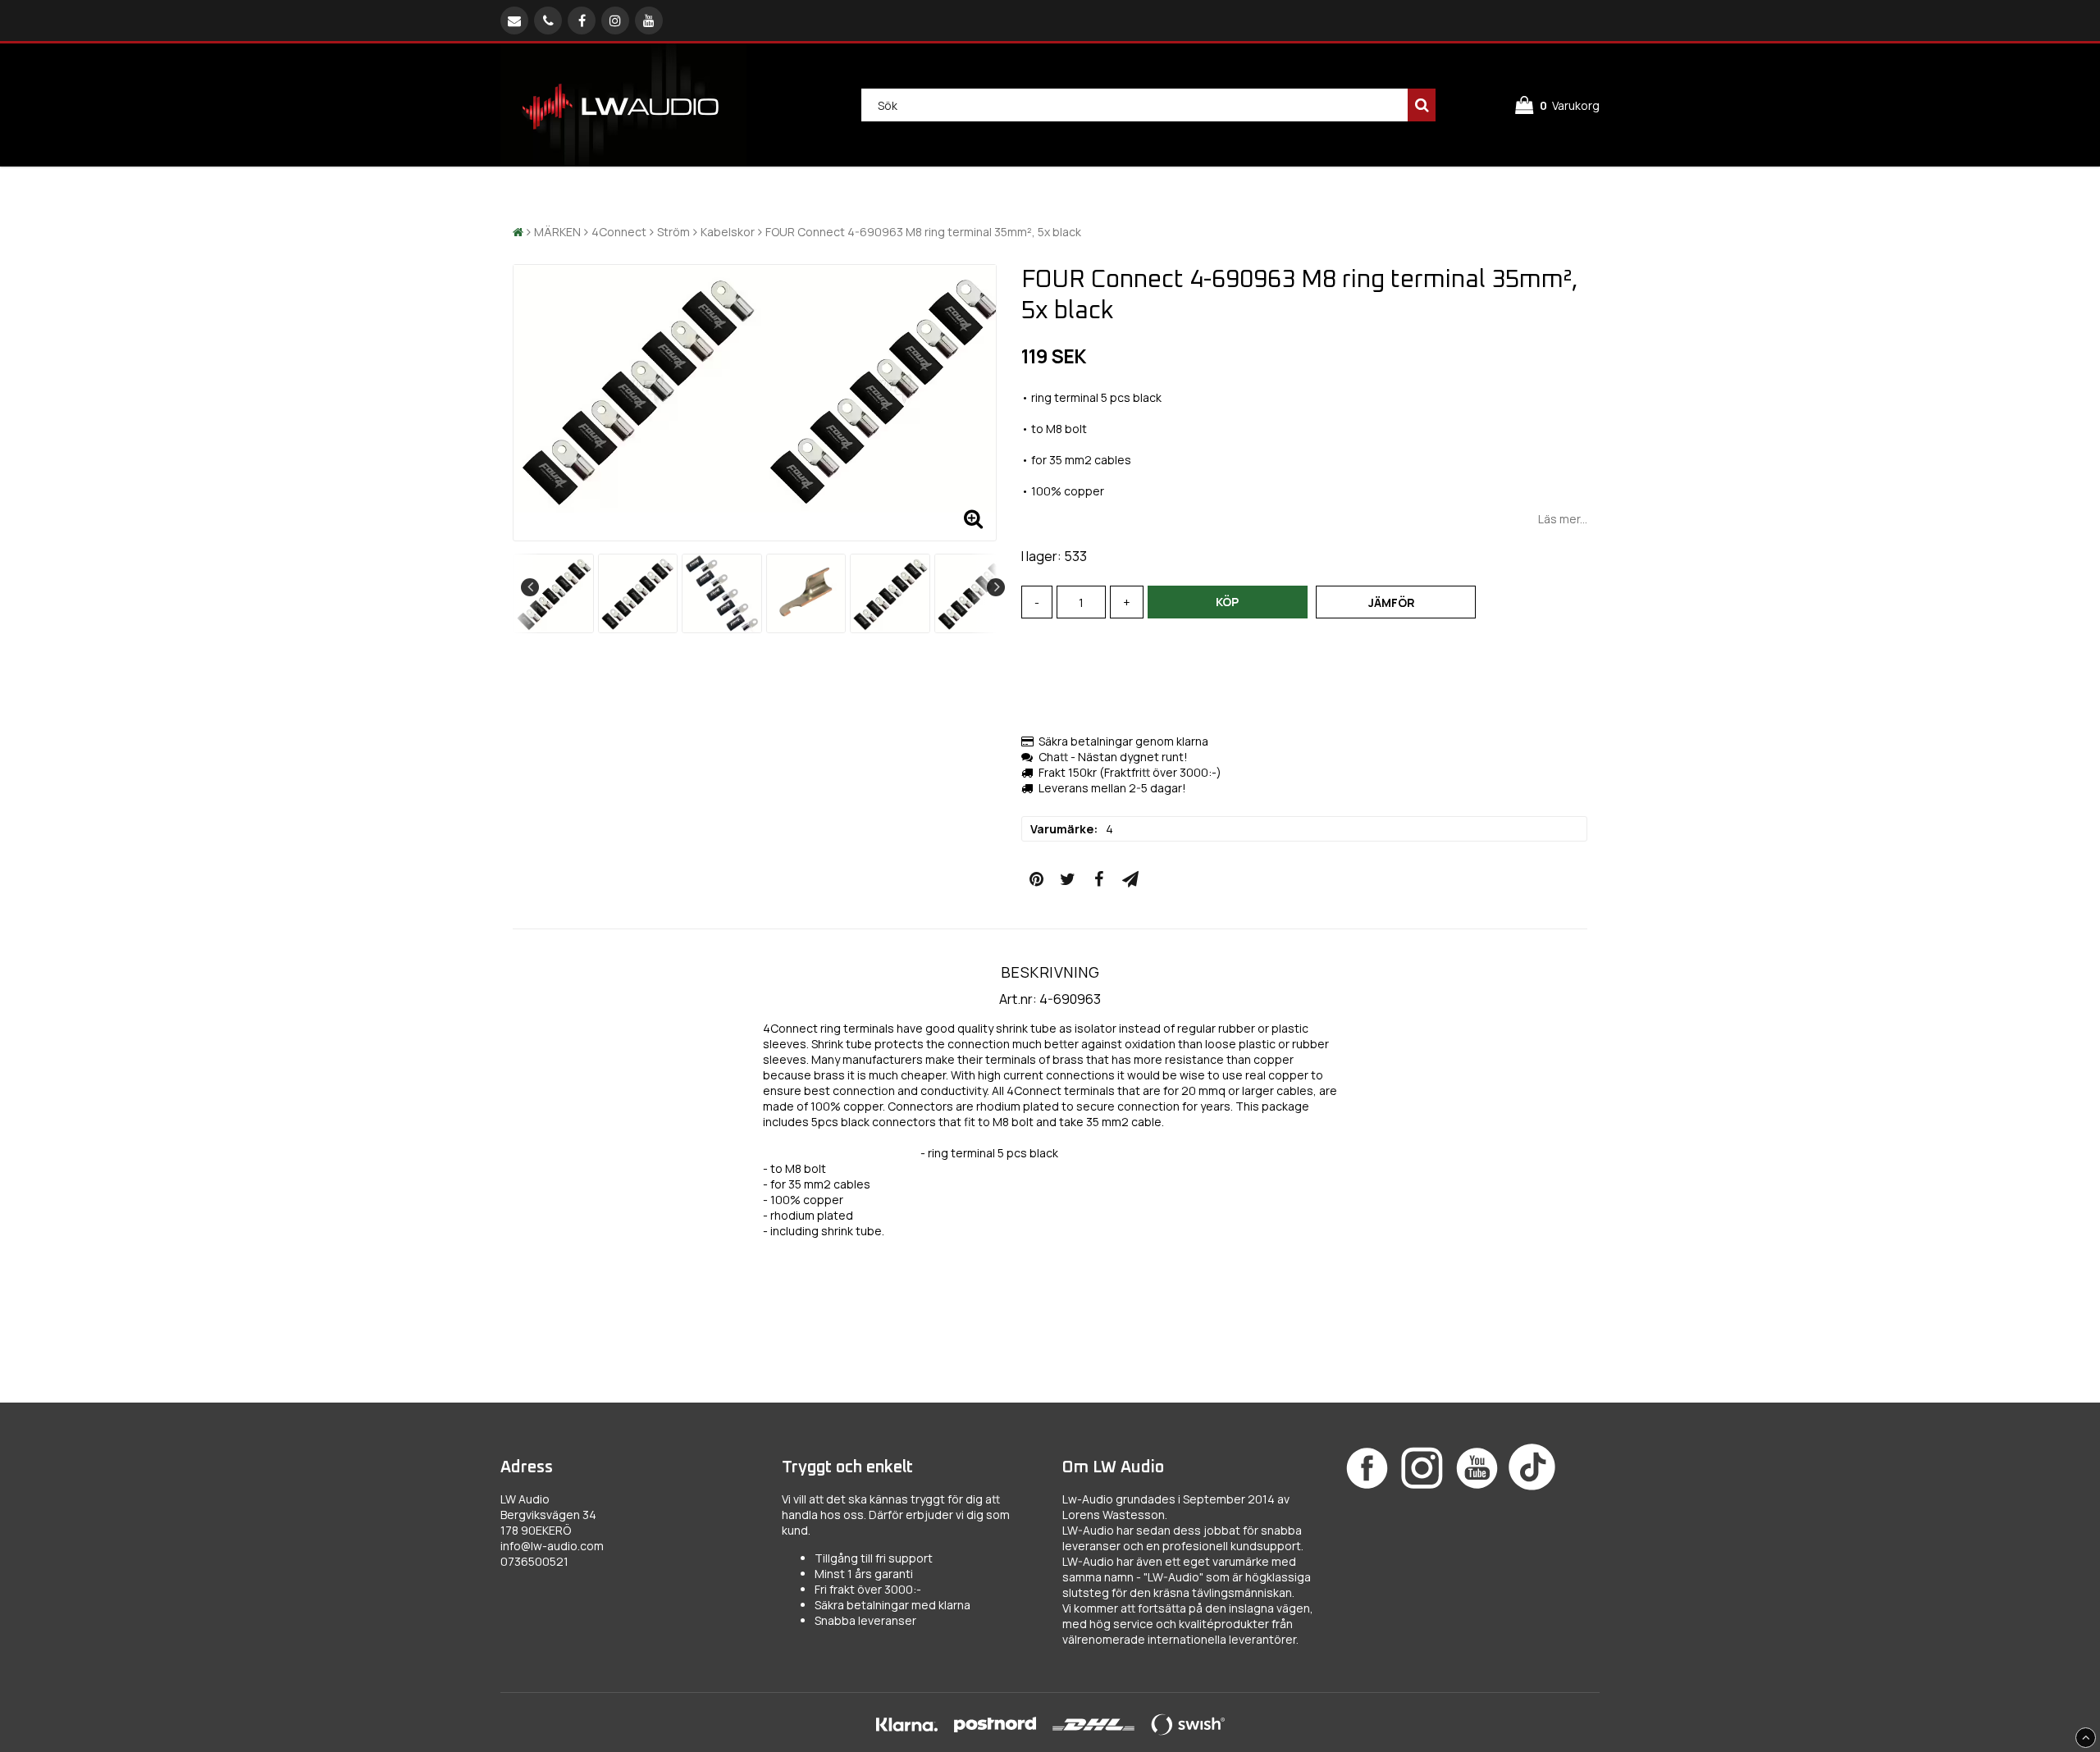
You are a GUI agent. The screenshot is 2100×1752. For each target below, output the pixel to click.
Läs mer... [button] (1563, 519)
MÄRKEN (557, 232)
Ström (673, 232)
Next (996, 587)
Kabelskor (728, 232)
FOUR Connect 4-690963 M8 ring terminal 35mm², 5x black (923, 232)
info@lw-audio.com (552, 1546)
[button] (1557, 105)
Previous (530, 587)
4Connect (619, 232)
